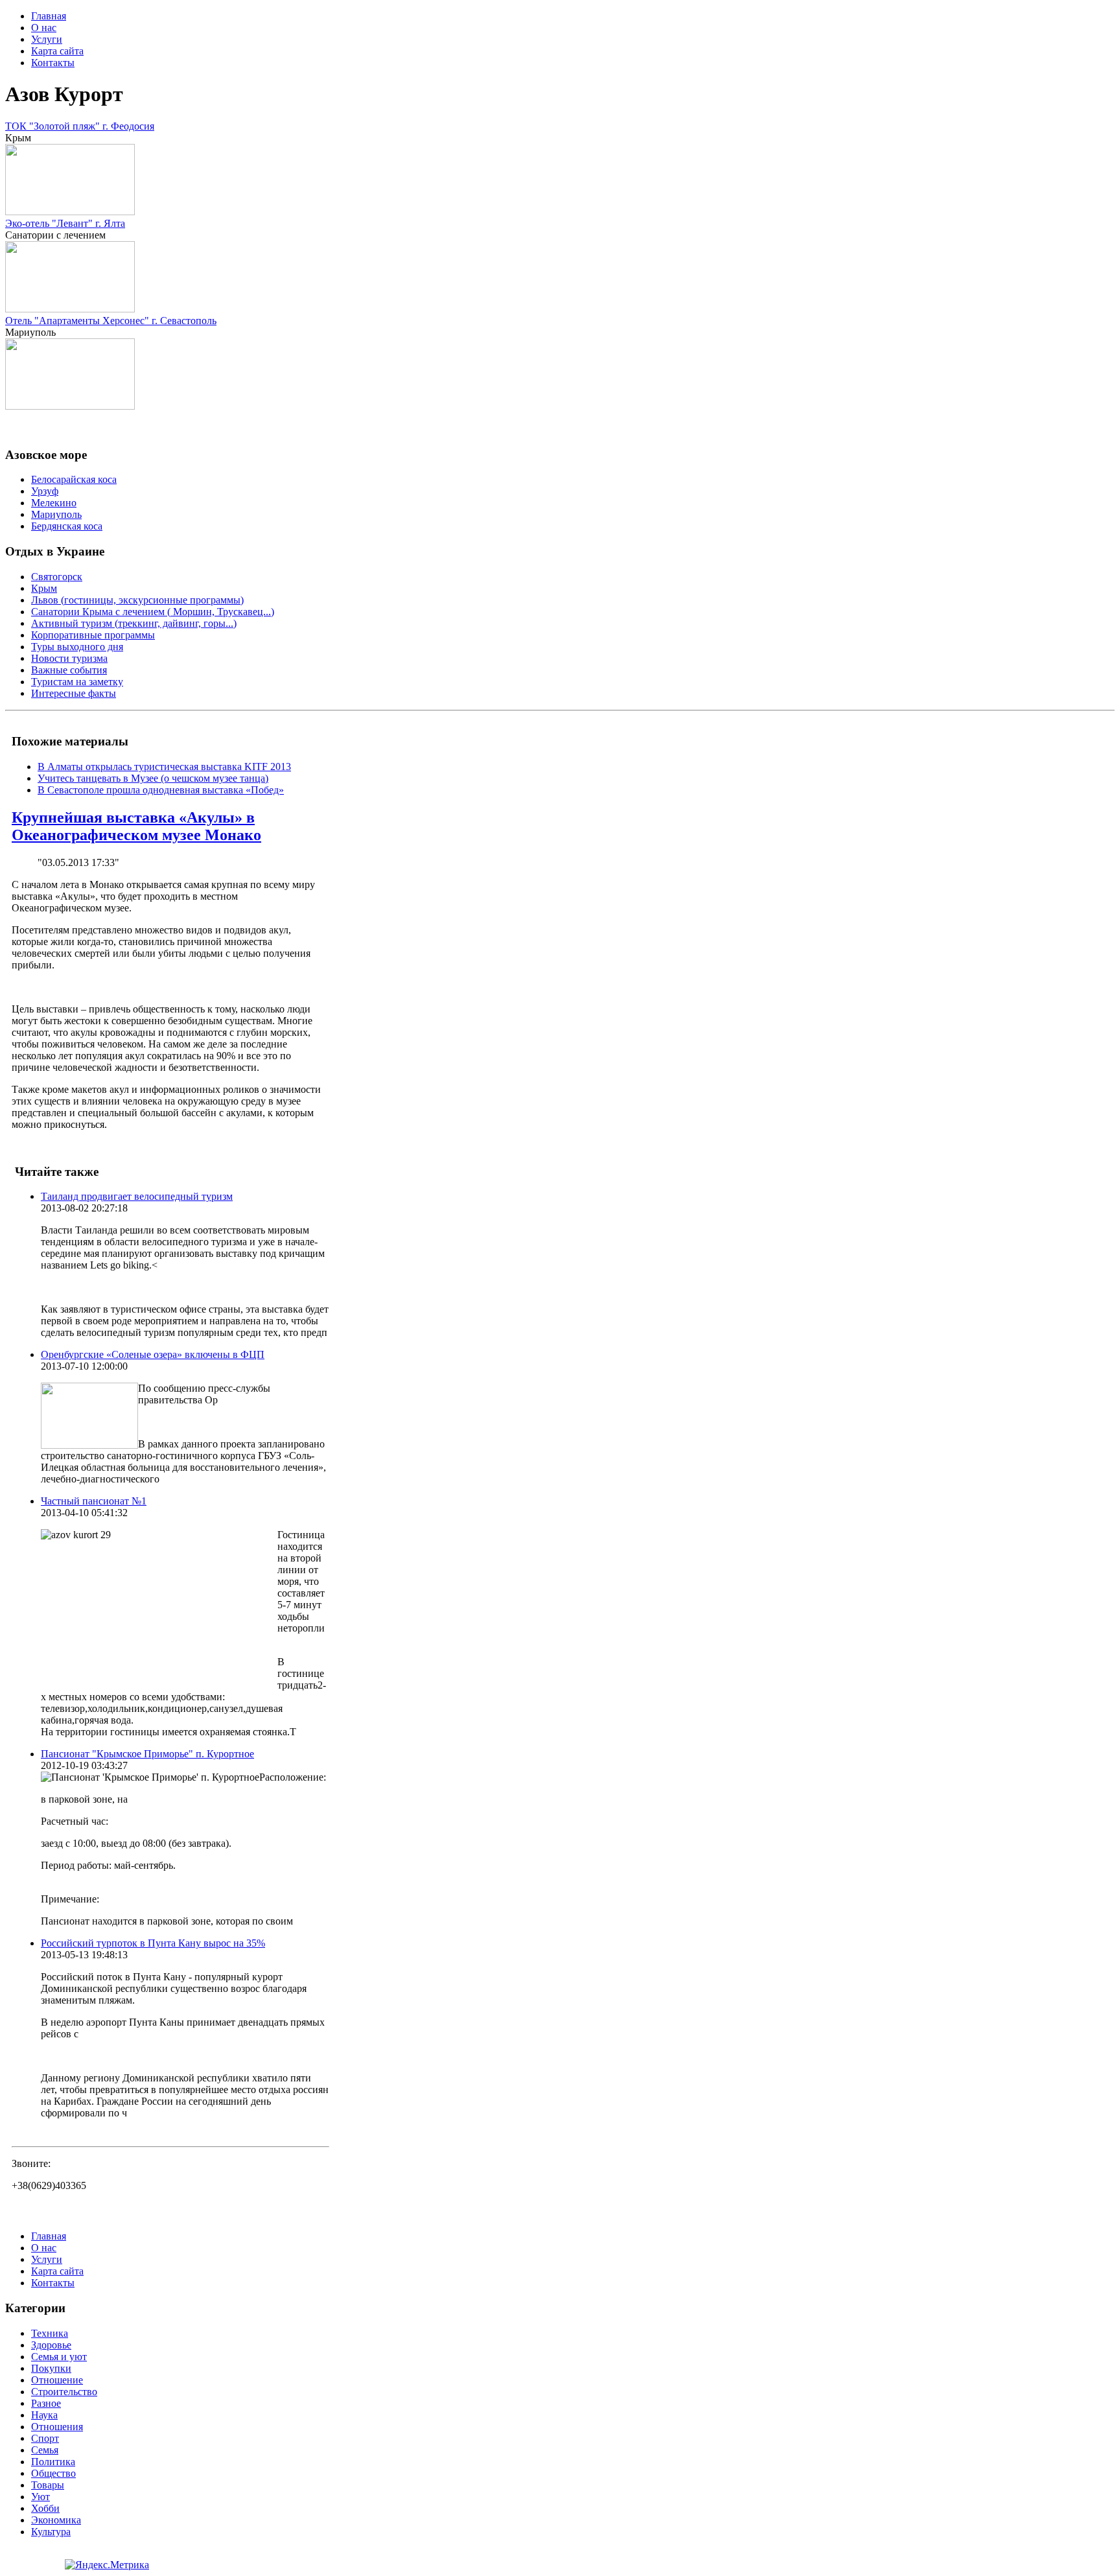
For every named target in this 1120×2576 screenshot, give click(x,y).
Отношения (57, 2427)
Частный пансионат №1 (94, 1501)
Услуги (47, 39)
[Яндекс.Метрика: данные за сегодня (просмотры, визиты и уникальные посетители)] (107, 2565)
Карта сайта (57, 51)
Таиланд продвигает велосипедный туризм (137, 1196)
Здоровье (51, 2345)
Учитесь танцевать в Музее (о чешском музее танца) (153, 778)
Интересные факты (74, 693)
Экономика (56, 2520)
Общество (53, 2473)
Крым (44, 588)
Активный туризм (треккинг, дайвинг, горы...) (134, 623)
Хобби (45, 2508)
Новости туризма (69, 658)
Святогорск (57, 577)
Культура (51, 2532)
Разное (46, 2403)
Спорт (45, 2438)
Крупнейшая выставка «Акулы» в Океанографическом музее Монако (136, 826)
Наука (44, 2415)
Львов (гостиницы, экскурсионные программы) (137, 600)
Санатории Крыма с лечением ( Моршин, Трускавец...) (153, 612)
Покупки (51, 2368)
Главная (49, 16)
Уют (41, 2497)
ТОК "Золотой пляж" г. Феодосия (80, 126)
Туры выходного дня (77, 647)
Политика (53, 2462)
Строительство (64, 2392)
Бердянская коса (67, 526)
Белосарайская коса (74, 479)
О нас (44, 28)
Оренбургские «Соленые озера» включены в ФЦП (153, 1354)
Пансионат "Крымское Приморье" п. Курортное (147, 1754)
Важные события (69, 670)
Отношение (57, 2380)
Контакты (53, 63)
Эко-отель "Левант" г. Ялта (65, 223)
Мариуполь (56, 514)
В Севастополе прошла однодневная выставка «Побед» (161, 790)
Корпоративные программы (93, 635)
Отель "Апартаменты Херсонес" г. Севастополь (111, 321)
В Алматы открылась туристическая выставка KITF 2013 (164, 767)
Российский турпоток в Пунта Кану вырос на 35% (153, 1943)
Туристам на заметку (77, 682)
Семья (45, 2450)
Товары (48, 2485)
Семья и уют (59, 2357)
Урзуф (45, 491)
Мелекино (54, 503)
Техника (50, 2333)
